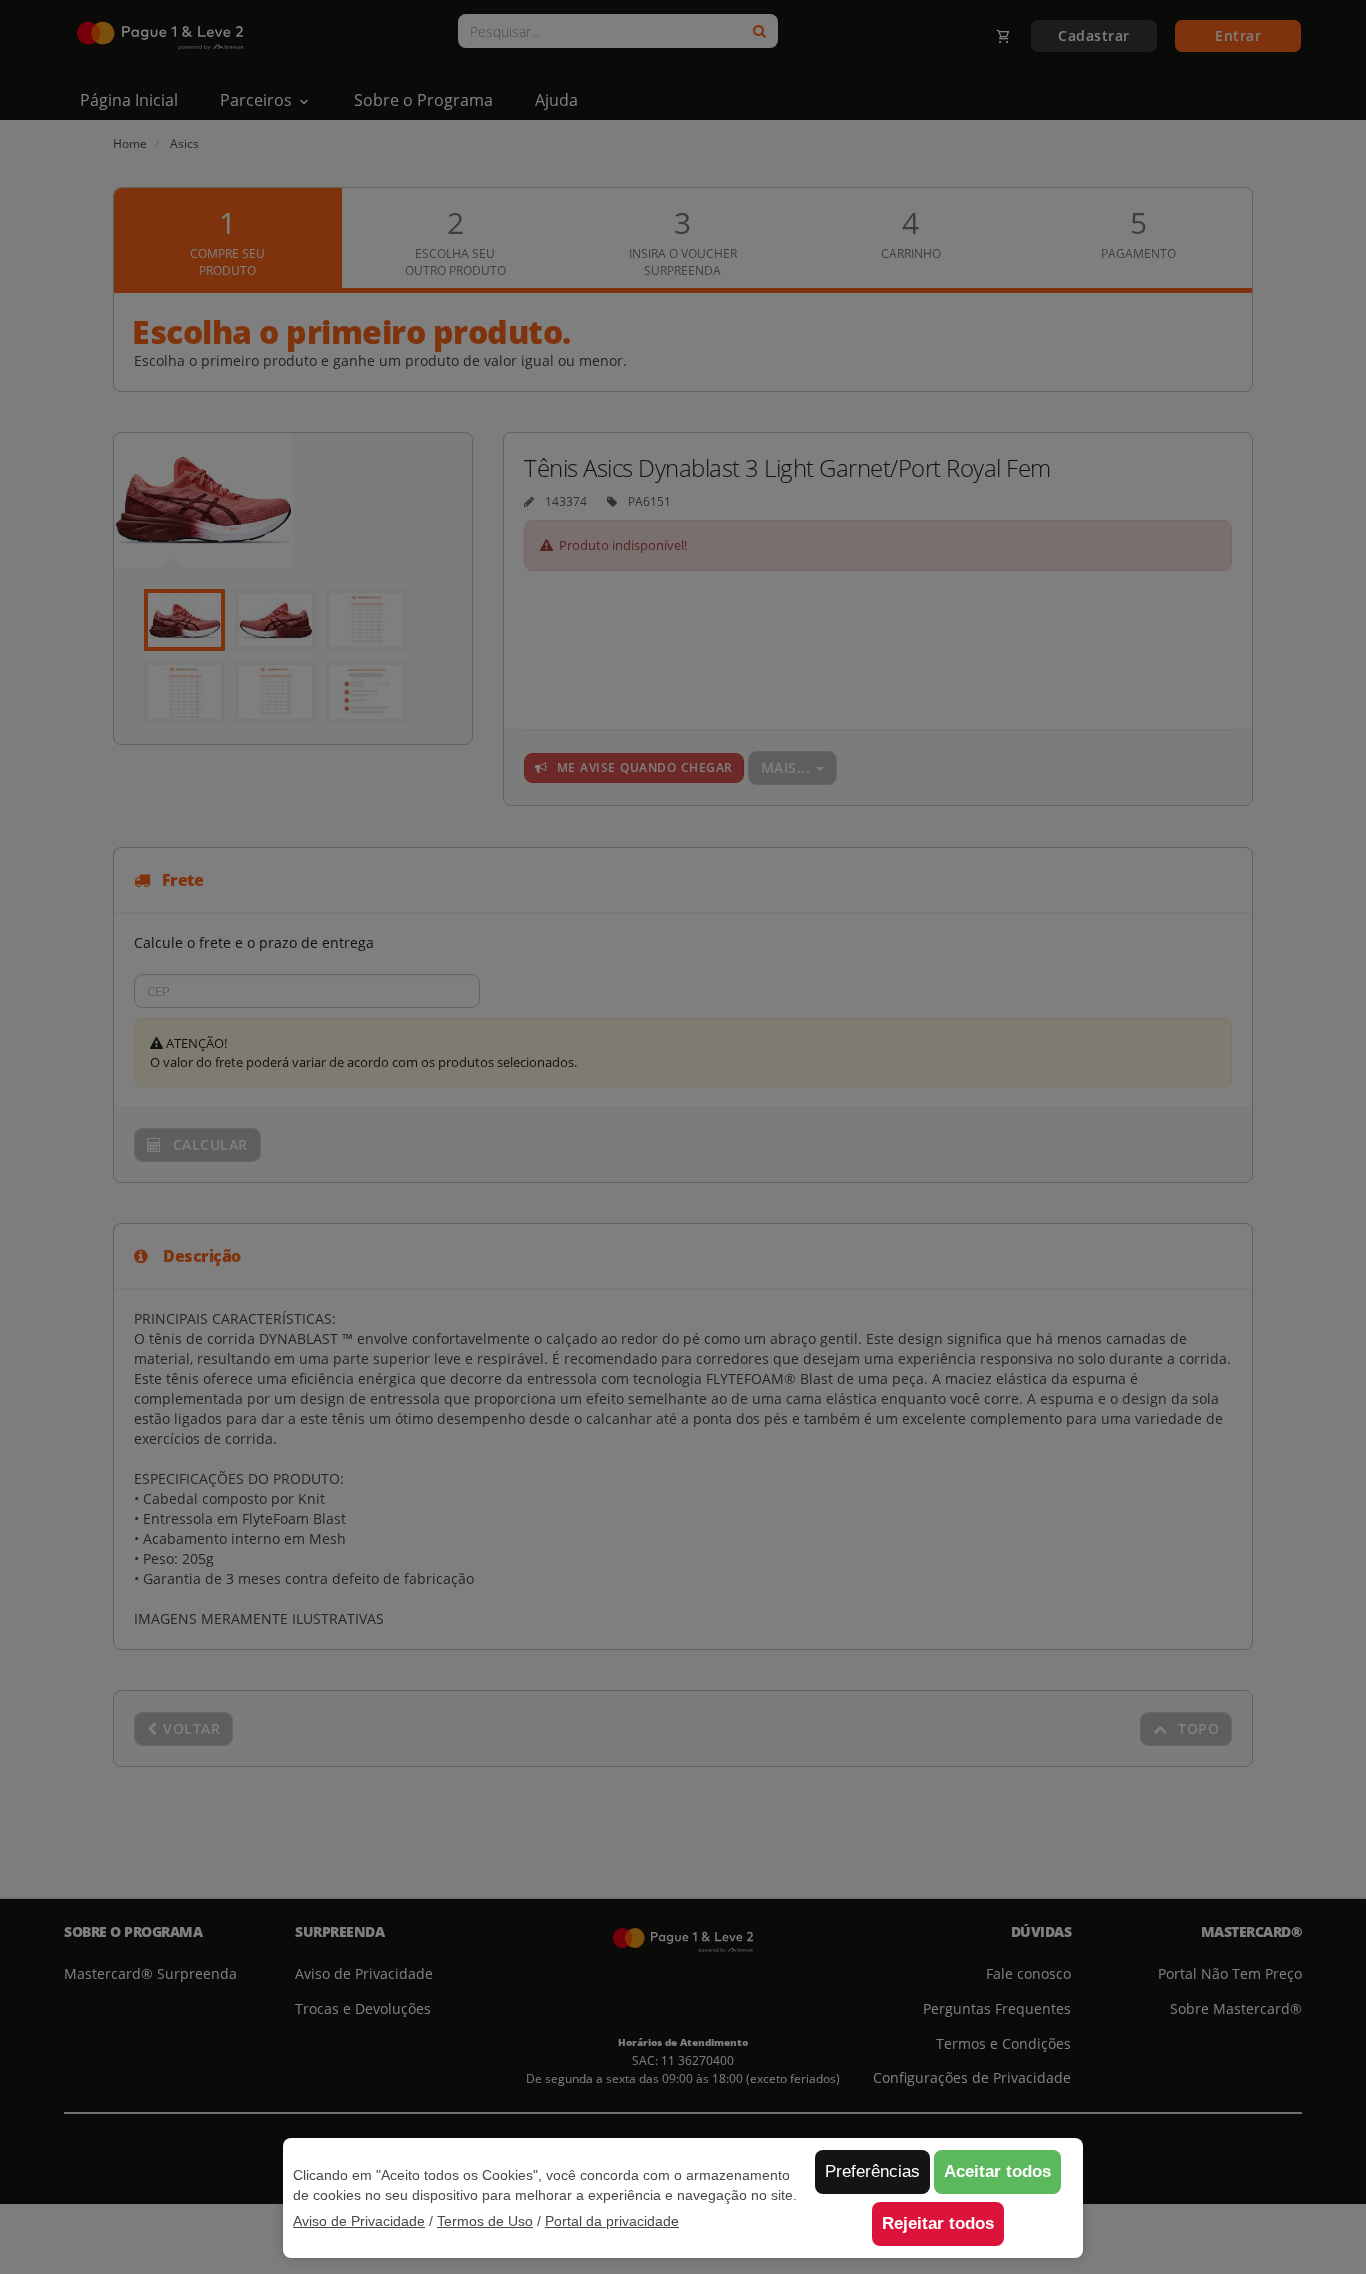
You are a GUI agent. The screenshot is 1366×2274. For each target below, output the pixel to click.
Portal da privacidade (612, 2221)
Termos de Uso (485, 2221)
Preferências (872, 2171)
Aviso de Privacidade (359, 2221)
